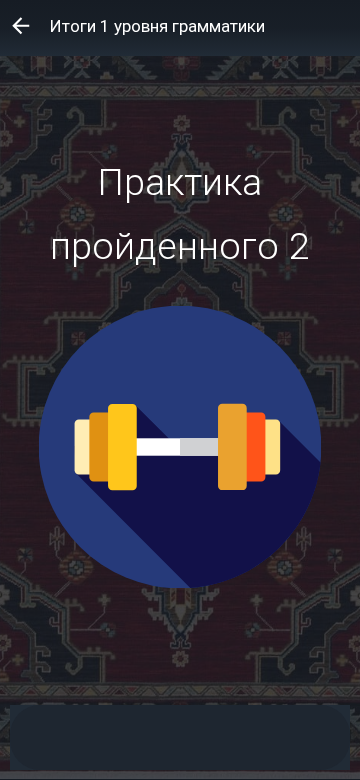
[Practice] (164, 738)
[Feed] (101, 738)
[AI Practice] (228, 738)
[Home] (38, 738)
